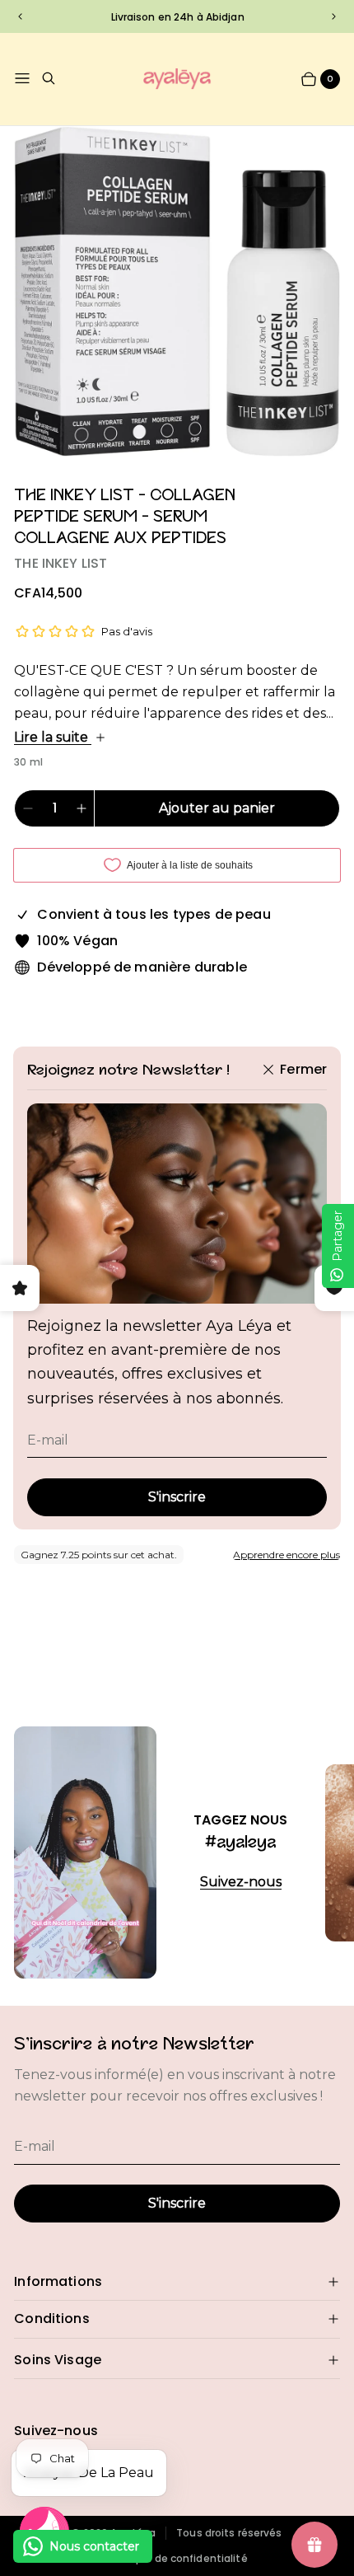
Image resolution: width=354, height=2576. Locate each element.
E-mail (48, 1440)
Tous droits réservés (229, 2533)
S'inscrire (177, 1497)
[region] (177, 16)
